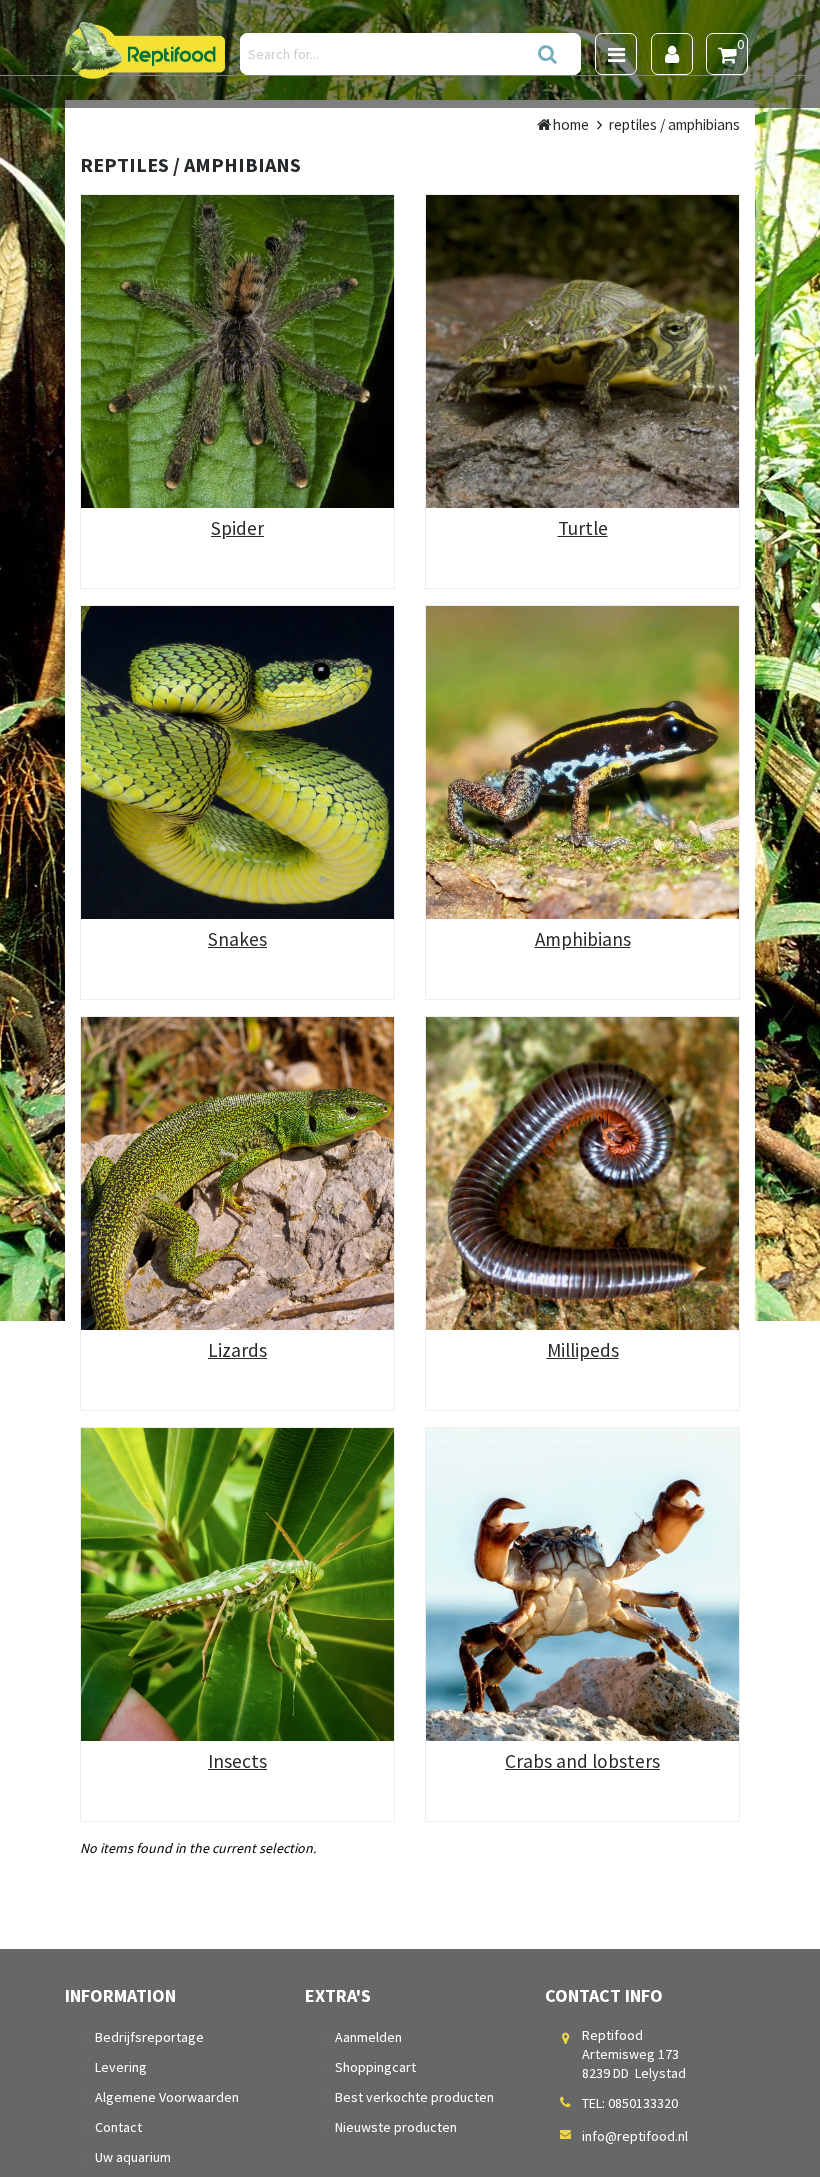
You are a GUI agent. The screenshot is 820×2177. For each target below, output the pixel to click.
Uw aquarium (133, 2157)
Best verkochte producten (414, 2097)
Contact (118, 2127)
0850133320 (643, 2103)
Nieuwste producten (396, 2127)
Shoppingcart (375, 2067)
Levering (121, 2067)
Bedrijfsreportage (149, 2037)
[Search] (548, 54)
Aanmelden (368, 2037)
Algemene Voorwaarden (167, 2097)
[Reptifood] (145, 54)
